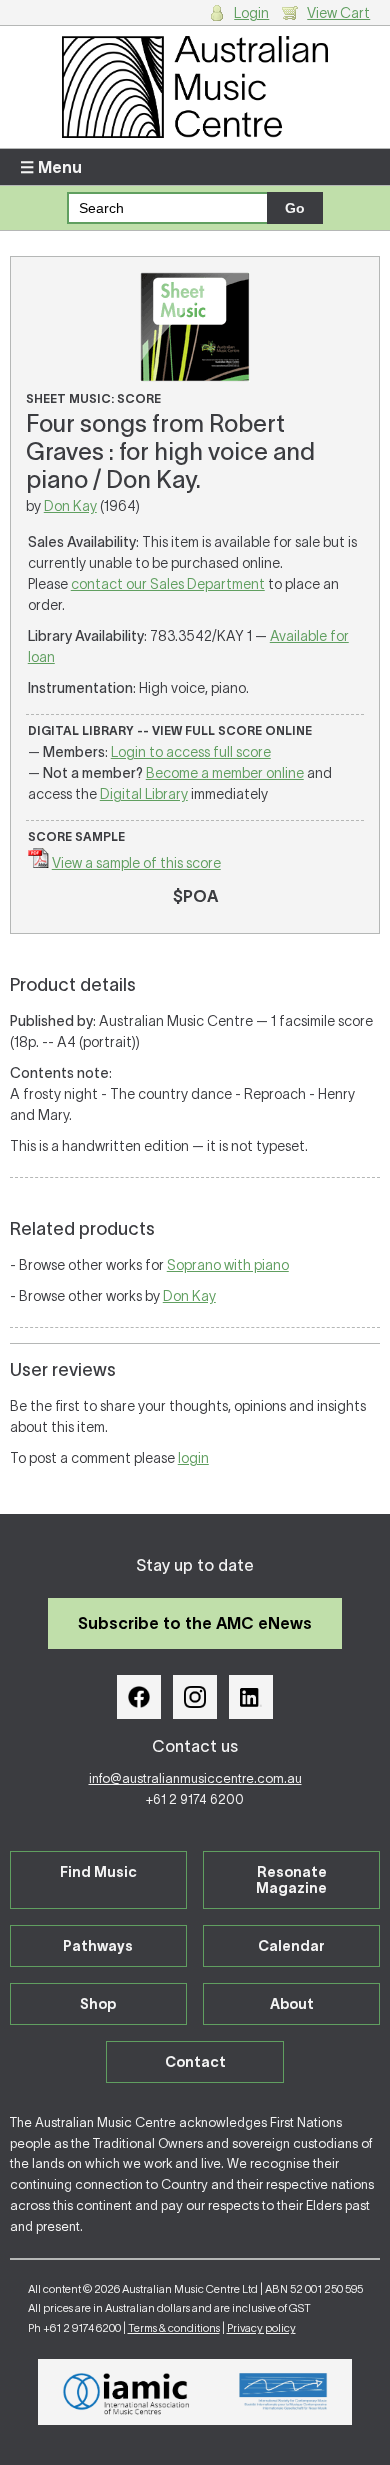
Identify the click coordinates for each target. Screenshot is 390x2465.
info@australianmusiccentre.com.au (195, 1778)
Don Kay (70, 506)
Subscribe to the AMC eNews (195, 1623)
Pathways (98, 1946)
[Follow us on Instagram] (195, 1697)
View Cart (338, 13)
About (292, 2004)
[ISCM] (283, 2392)
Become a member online (225, 773)
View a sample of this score (136, 863)
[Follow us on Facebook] (139, 1697)
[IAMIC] (126, 2392)
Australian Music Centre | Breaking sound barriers (195, 87)
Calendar (291, 1946)
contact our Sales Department (168, 584)
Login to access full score (191, 752)
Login (251, 13)
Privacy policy (261, 2328)
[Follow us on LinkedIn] (251, 1697)
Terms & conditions (174, 2328)
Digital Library (144, 794)
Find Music (98, 1872)
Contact (195, 2062)
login (193, 1458)
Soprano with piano (228, 1265)
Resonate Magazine (291, 1880)
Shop (98, 2004)
